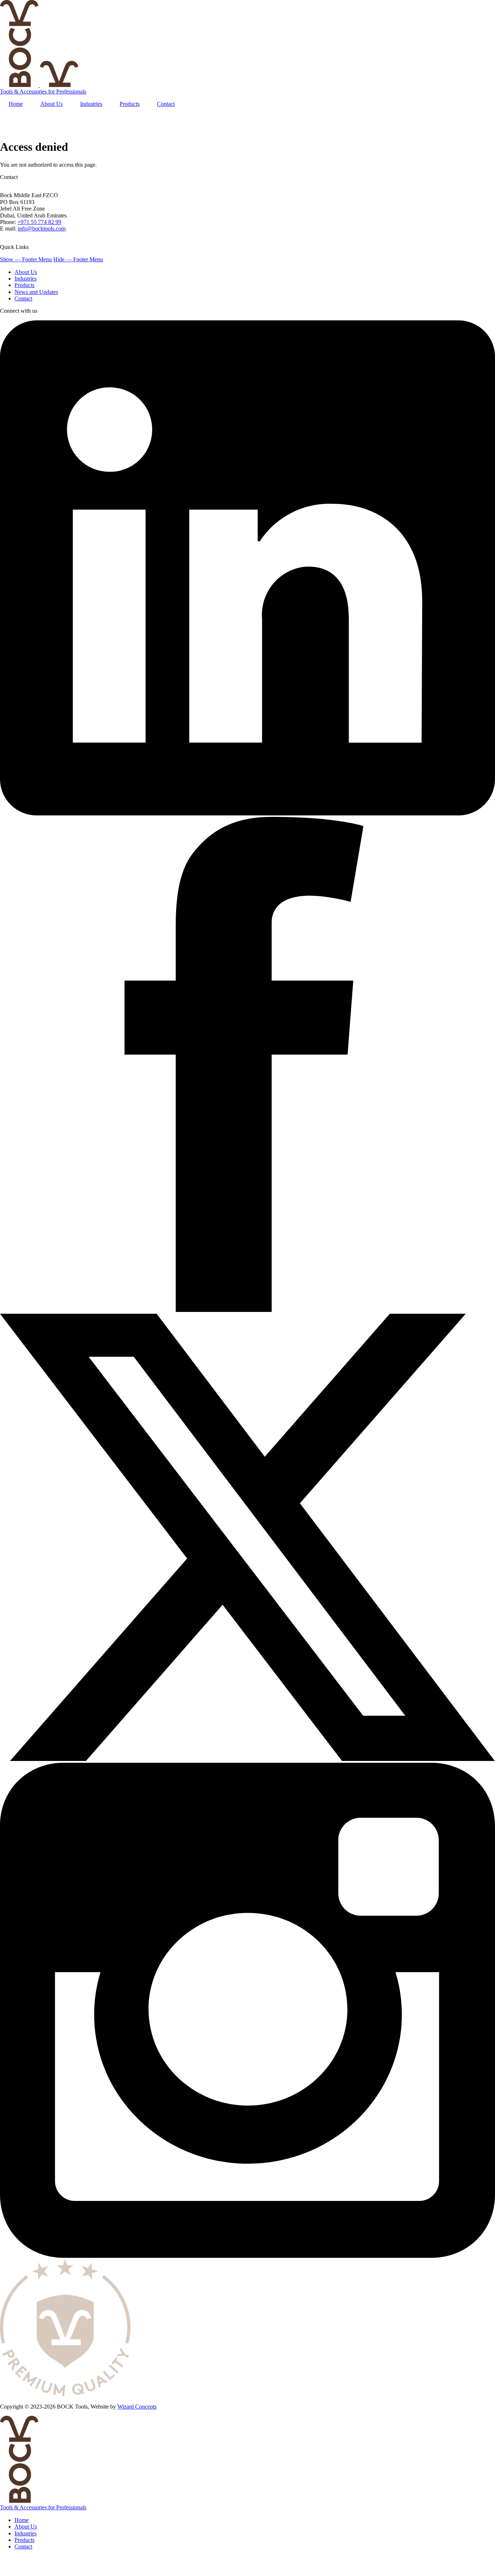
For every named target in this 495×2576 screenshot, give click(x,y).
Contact (23, 298)
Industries (26, 279)
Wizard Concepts (137, 2407)
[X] (247, 1759)
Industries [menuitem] (91, 104)
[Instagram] (247, 2256)
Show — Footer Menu (26, 259)
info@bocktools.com (42, 228)
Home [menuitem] (16, 104)
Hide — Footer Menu (78, 259)
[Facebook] (247, 1310)
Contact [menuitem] (166, 104)
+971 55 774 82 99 (39, 222)
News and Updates (36, 292)
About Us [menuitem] (51, 104)
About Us (26, 272)
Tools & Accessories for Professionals (43, 92)
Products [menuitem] (130, 104)
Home (22, 2520)
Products (24, 285)
